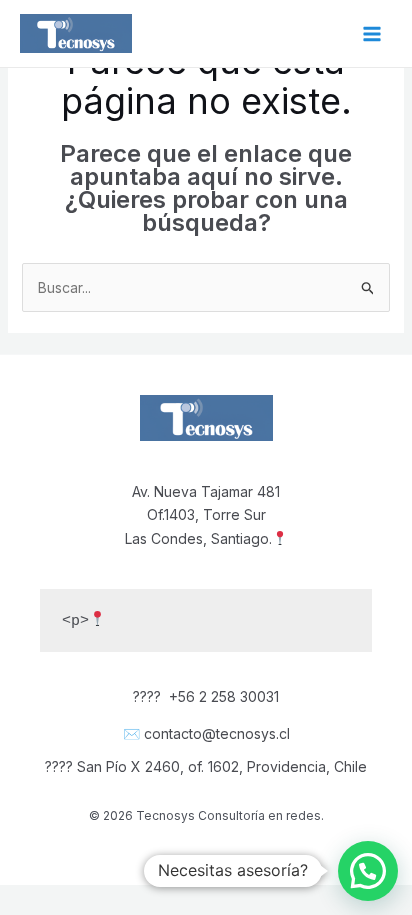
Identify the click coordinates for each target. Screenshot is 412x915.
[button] (368, 871)
